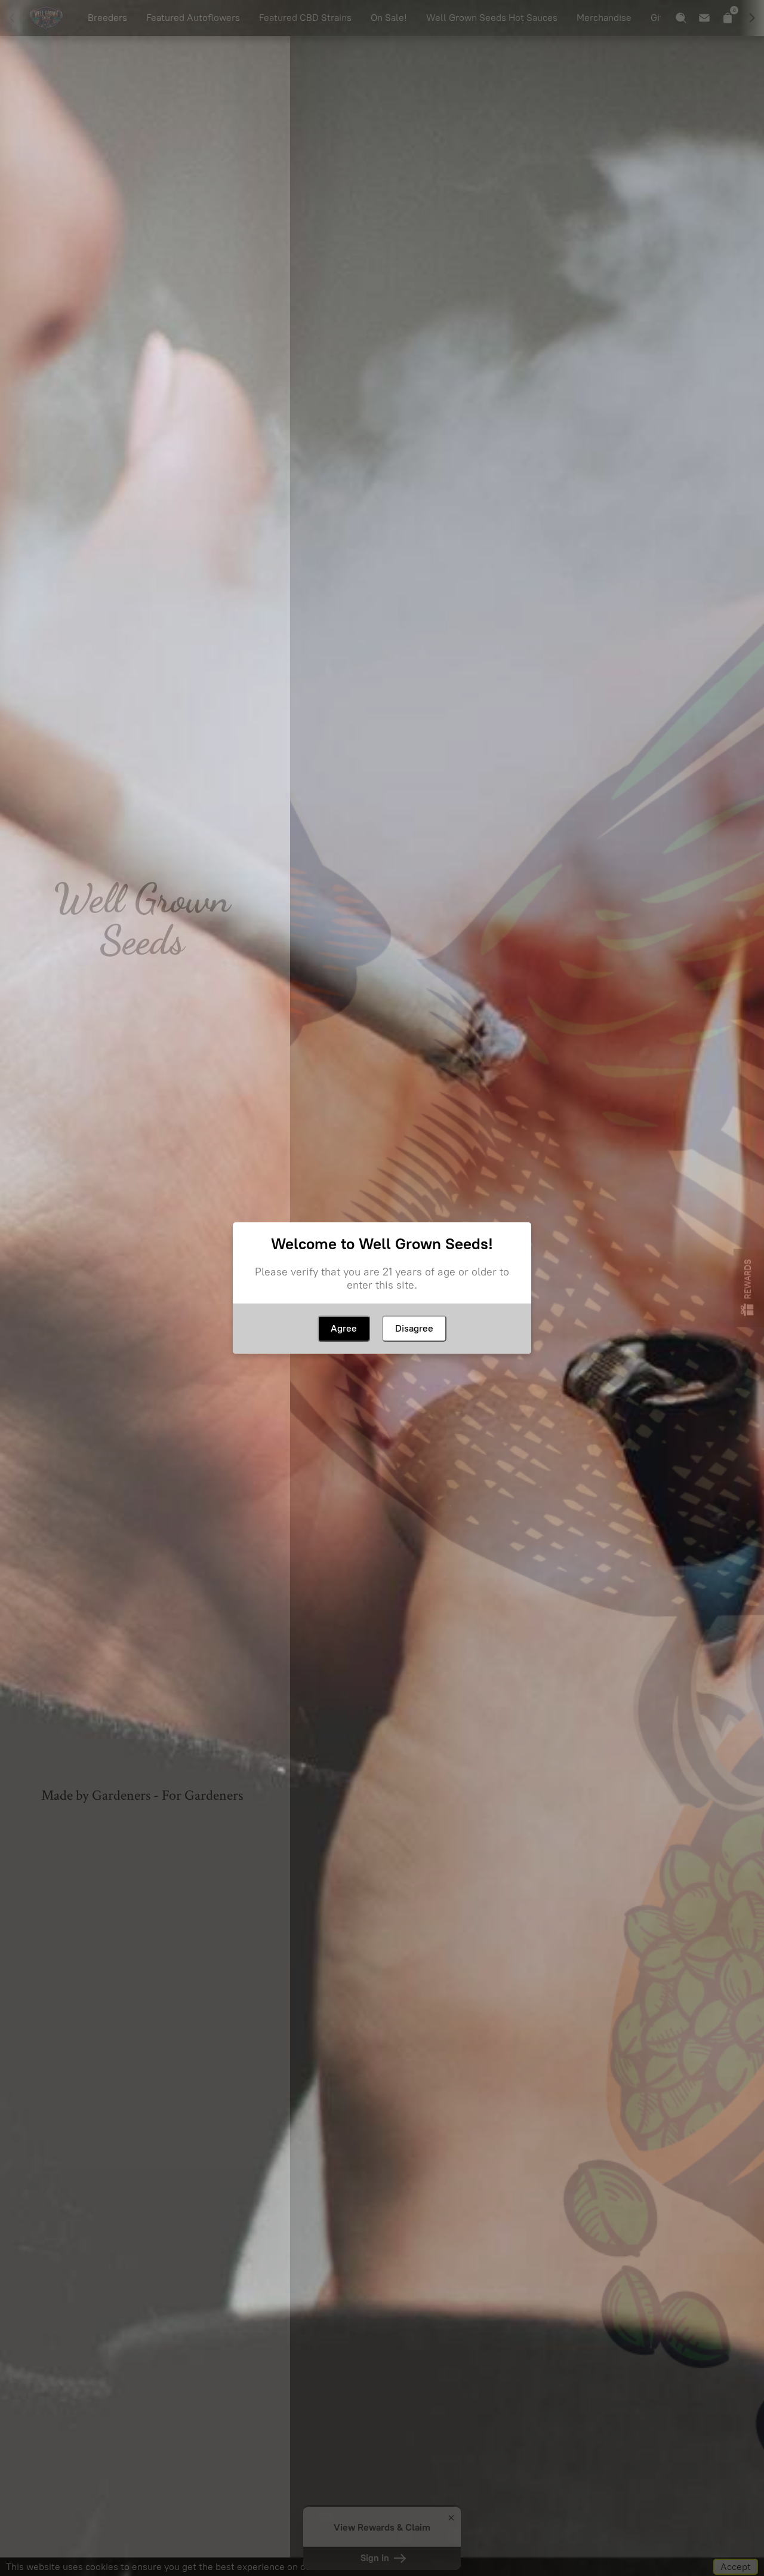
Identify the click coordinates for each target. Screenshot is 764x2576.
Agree (344, 1328)
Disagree (414, 1328)
